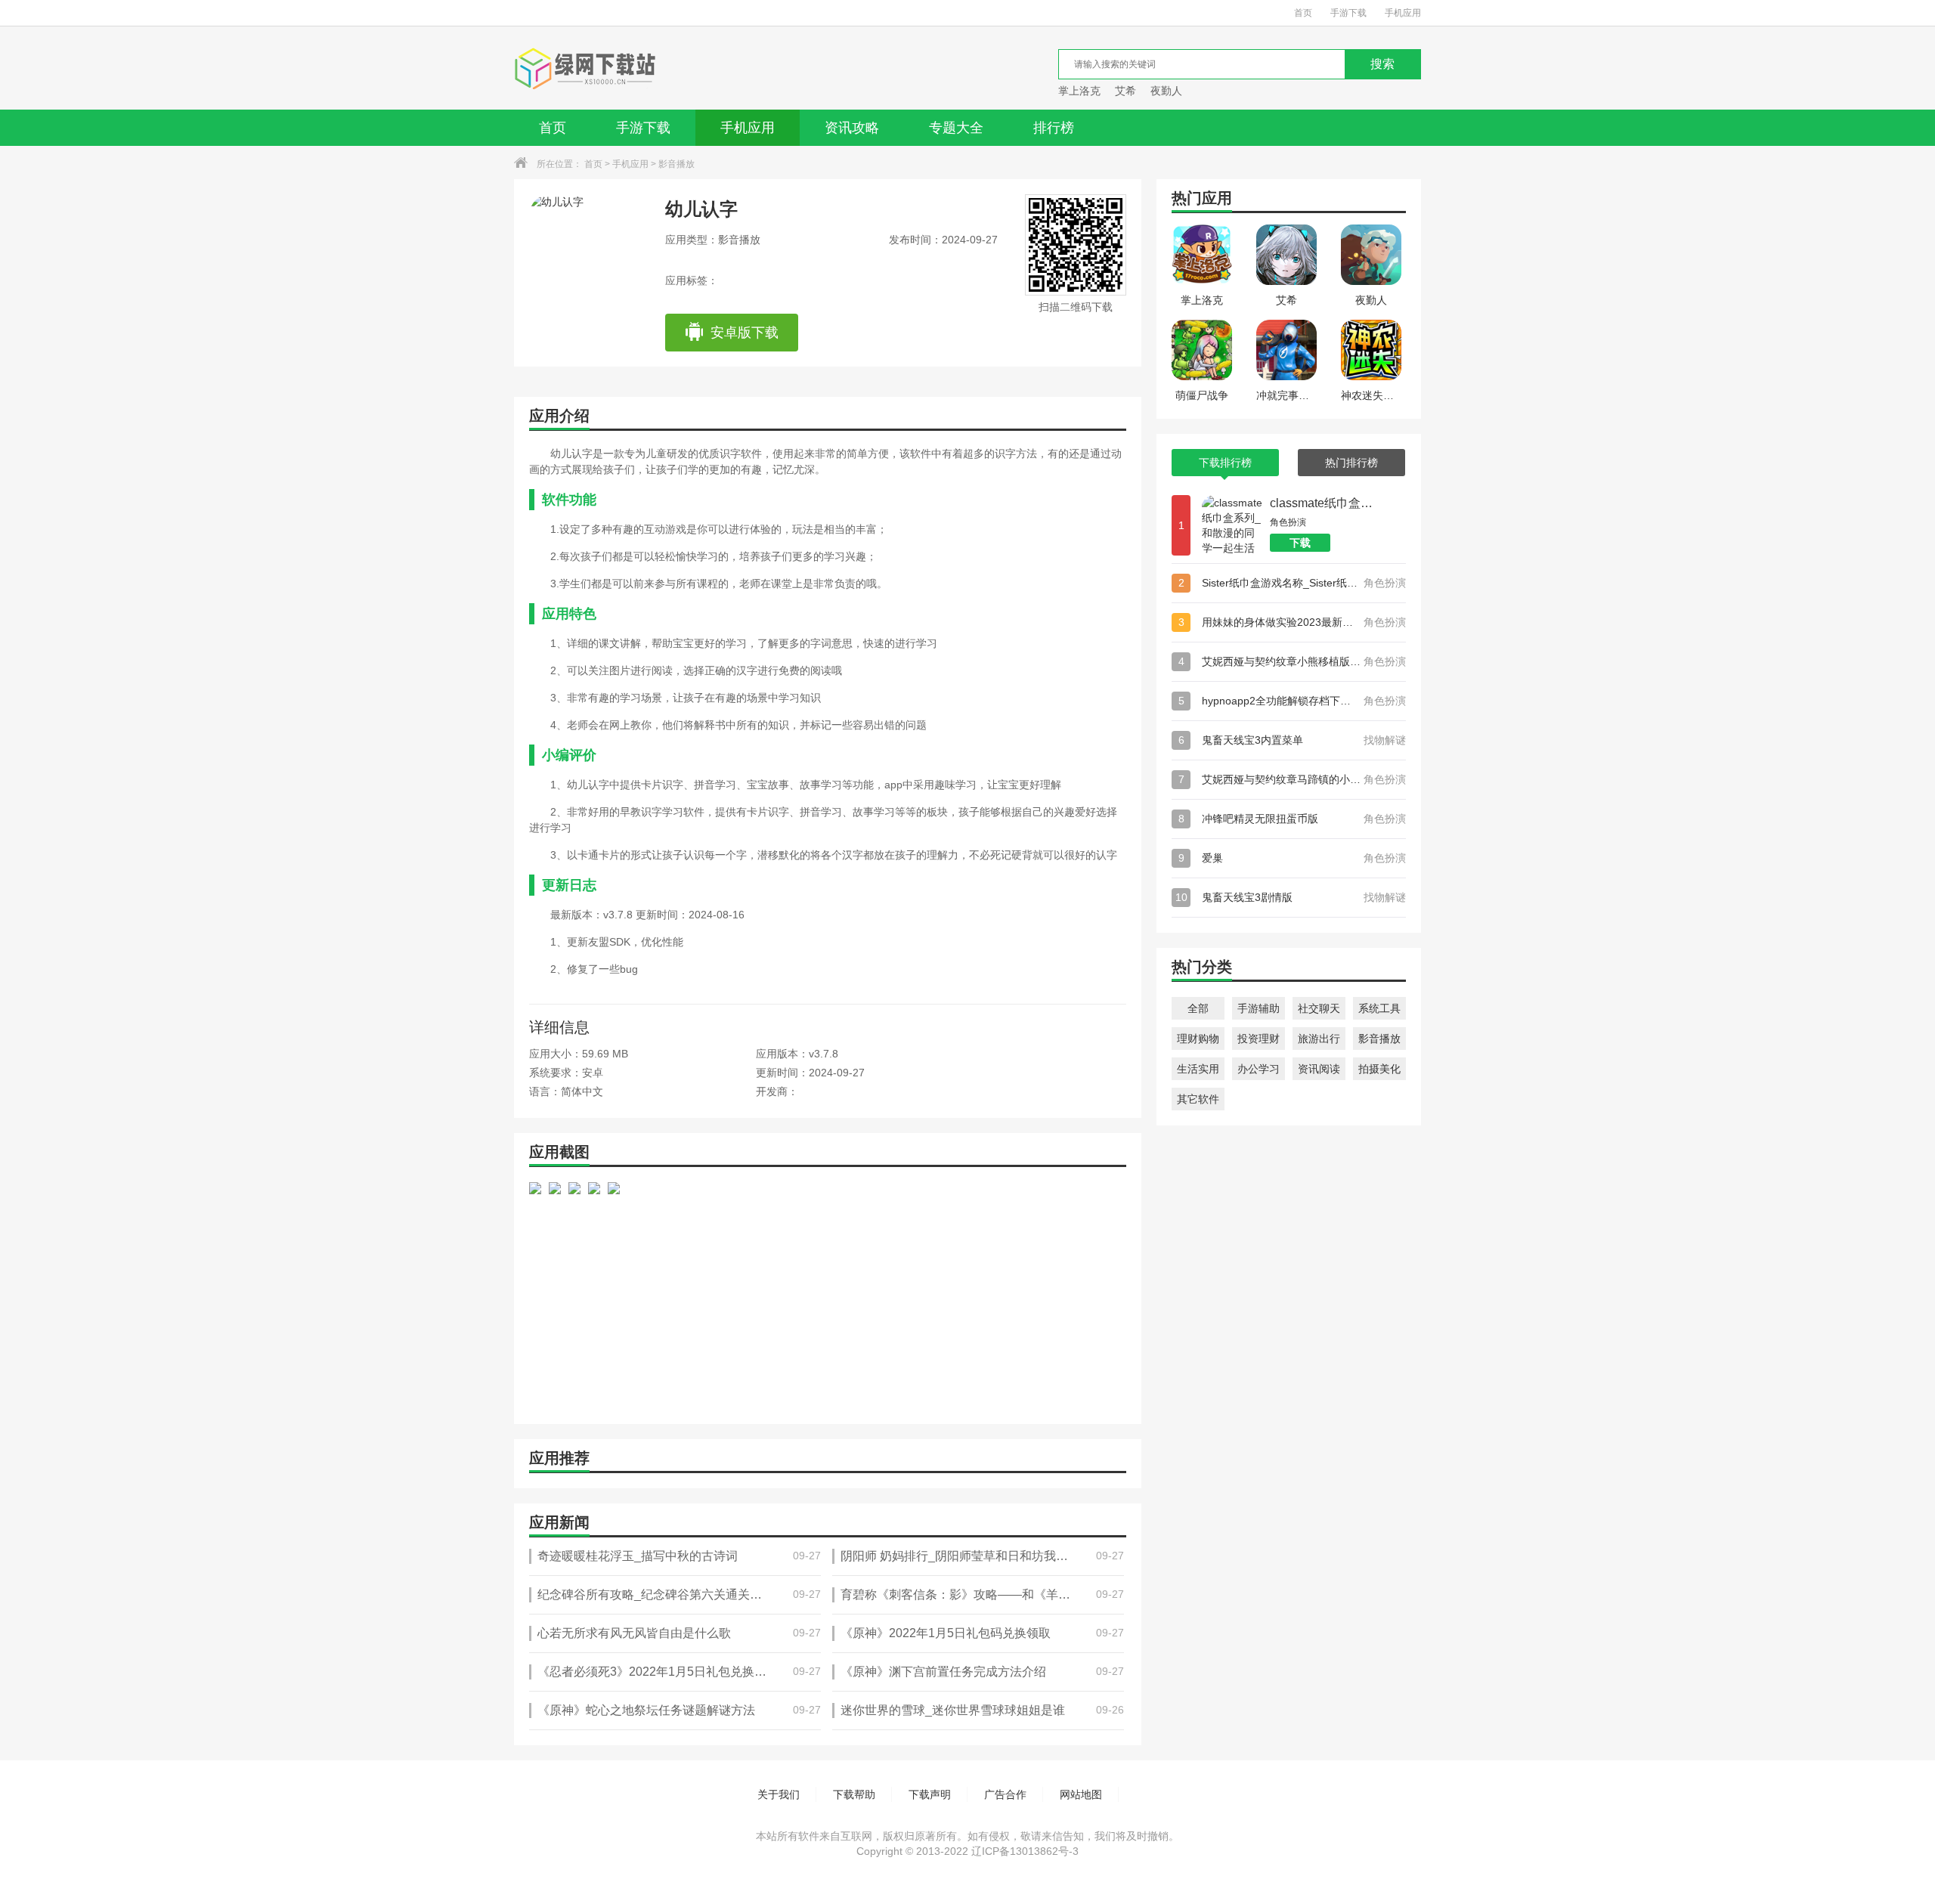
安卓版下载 (745, 333)
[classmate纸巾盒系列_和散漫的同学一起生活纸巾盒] (1232, 525)
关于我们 (779, 1794)
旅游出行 (1319, 1039)
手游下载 (1348, 13)
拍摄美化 (1379, 1069)
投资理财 (1259, 1039)
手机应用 (1403, 13)
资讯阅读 (1319, 1069)
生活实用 (1198, 1069)
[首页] (585, 68)
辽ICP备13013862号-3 (1025, 1851)
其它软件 (1198, 1099)
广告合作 (1005, 1794)
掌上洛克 (1079, 91)
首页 (1303, 13)
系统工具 (1379, 1008)
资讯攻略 (852, 128)
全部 (1198, 1008)
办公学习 (1259, 1069)
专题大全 (956, 128)
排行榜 (1054, 128)
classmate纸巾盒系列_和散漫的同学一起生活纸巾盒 (1327, 503)
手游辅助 (1259, 1008)
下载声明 (930, 1794)
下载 (1300, 543)
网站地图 (1081, 1794)
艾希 (1125, 91)
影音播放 (676, 164)
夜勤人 (1166, 91)
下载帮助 (854, 1794)
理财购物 (1198, 1039)
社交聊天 (1319, 1008)
